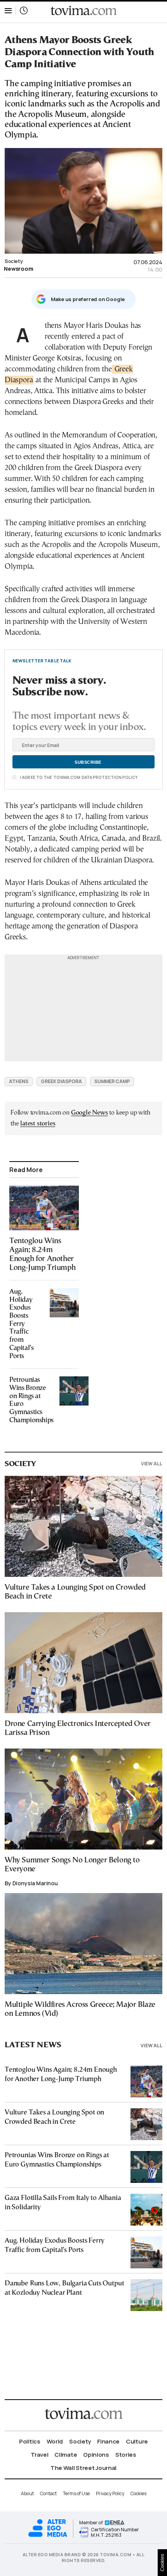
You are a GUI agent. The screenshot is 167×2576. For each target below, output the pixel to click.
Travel (39, 2455)
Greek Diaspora (61, 1081)
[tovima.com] (83, 11)
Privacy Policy (110, 2493)
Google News (90, 1113)
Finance (108, 2441)
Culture (137, 2441)
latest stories (38, 1124)
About (27, 2493)
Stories (126, 2455)
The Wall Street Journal (83, 2468)
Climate (66, 2455)
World (55, 2441)
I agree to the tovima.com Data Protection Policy (78, 777)
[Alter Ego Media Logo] (48, 2536)
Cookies (138, 2493)
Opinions (96, 2455)
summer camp (112, 1081)
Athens (19, 1081)
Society (14, 261)
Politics (30, 2441)
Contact (48, 2493)
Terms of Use (76, 2493)
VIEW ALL (152, 1464)
